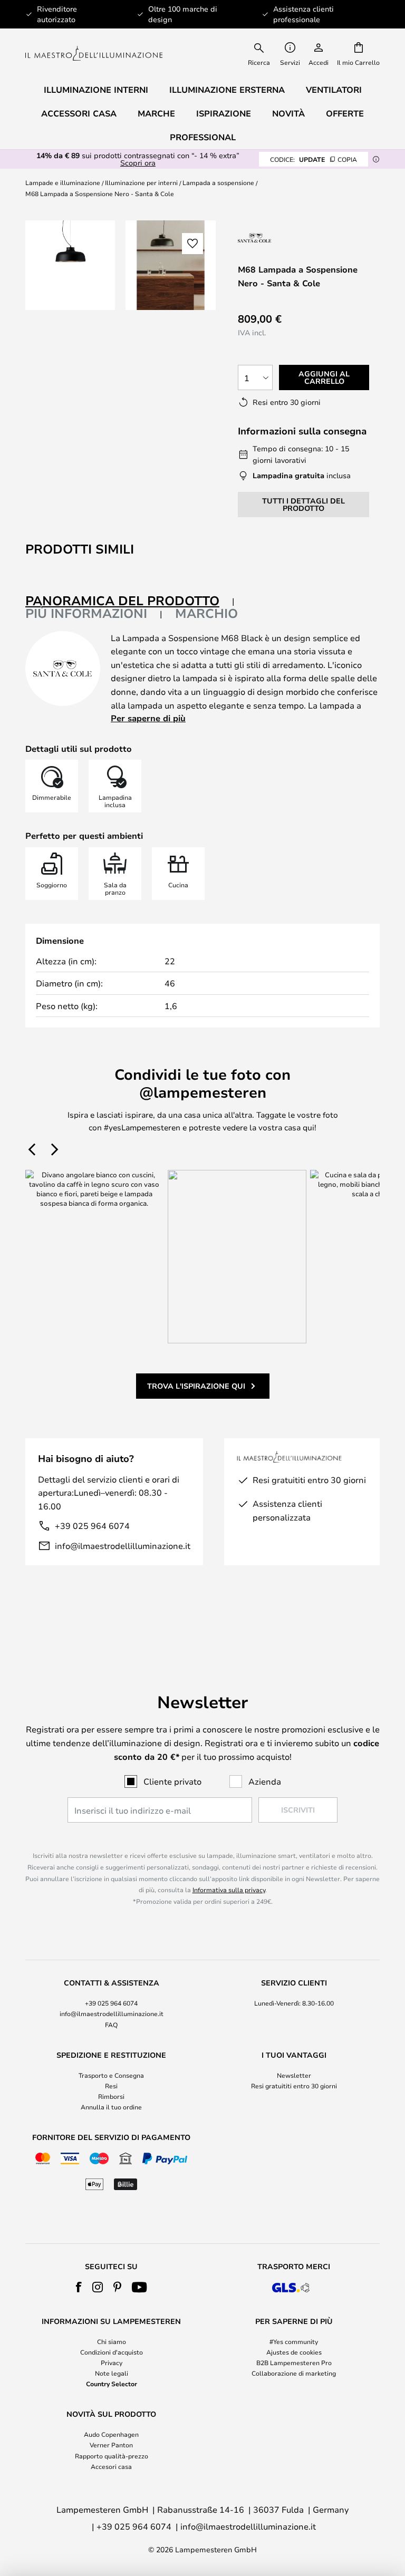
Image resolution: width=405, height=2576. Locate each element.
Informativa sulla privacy (229, 1890)
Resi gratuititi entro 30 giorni (294, 2086)
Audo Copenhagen (111, 2434)
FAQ (111, 2025)
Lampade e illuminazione (63, 182)
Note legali (112, 2373)
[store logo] (94, 54)
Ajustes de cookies (294, 2352)
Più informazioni (86, 613)
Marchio (206, 613)
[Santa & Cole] (281, 238)
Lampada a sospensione (218, 182)
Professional (203, 137)
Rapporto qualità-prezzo (112, 2456)
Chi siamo (112, 2341)
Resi (111, 2086)
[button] (192, 244)
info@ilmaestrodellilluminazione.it (123, 1546)
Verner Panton (111, 2445)
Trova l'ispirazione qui (196, 1386)
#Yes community (294, 2341)
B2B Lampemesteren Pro (294, 2362)
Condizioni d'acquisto (112, 2352)
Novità (288, 113)
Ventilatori (334, 90)
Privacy (112, 2362)
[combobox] (260, 53)
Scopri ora (138, 163)
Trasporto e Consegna (111, 2075)
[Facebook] (79, 2287)
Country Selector (112, 2384)
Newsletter (294, 2075)
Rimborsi (111, 2096)
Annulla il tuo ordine (111, 2107)
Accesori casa (111, 2466)
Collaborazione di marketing (294, 2373)
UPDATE (314, 159)
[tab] (130, 601)
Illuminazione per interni (141, 182)
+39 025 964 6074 (92, 1526)
